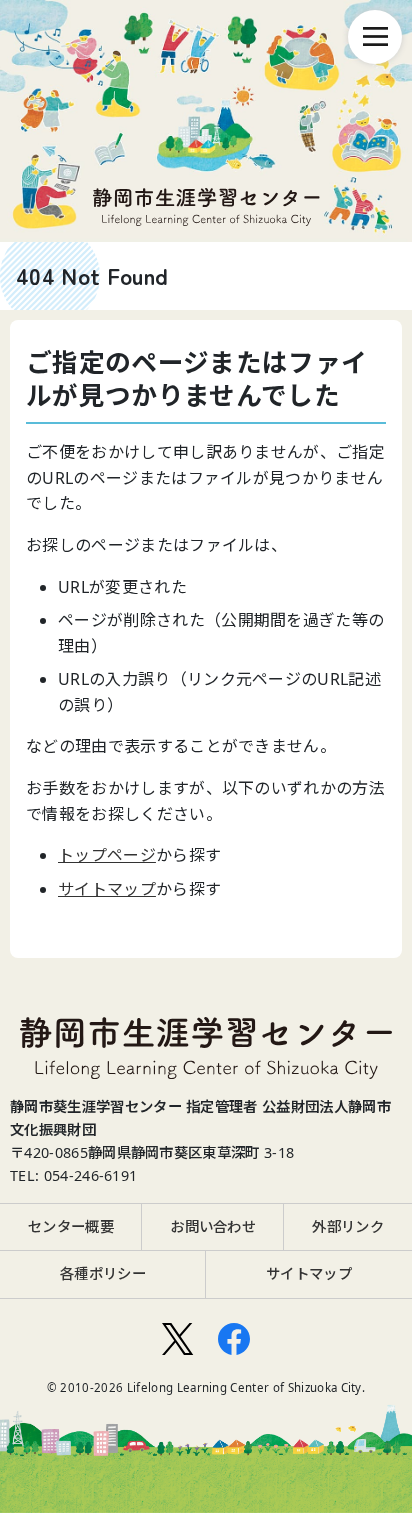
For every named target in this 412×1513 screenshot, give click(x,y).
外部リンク (348, 1226)
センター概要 (71, 1226)
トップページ (107, 855)
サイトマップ (107, 889)
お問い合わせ (213, 1226)
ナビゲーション (375, 37)
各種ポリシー (103, 1273)
